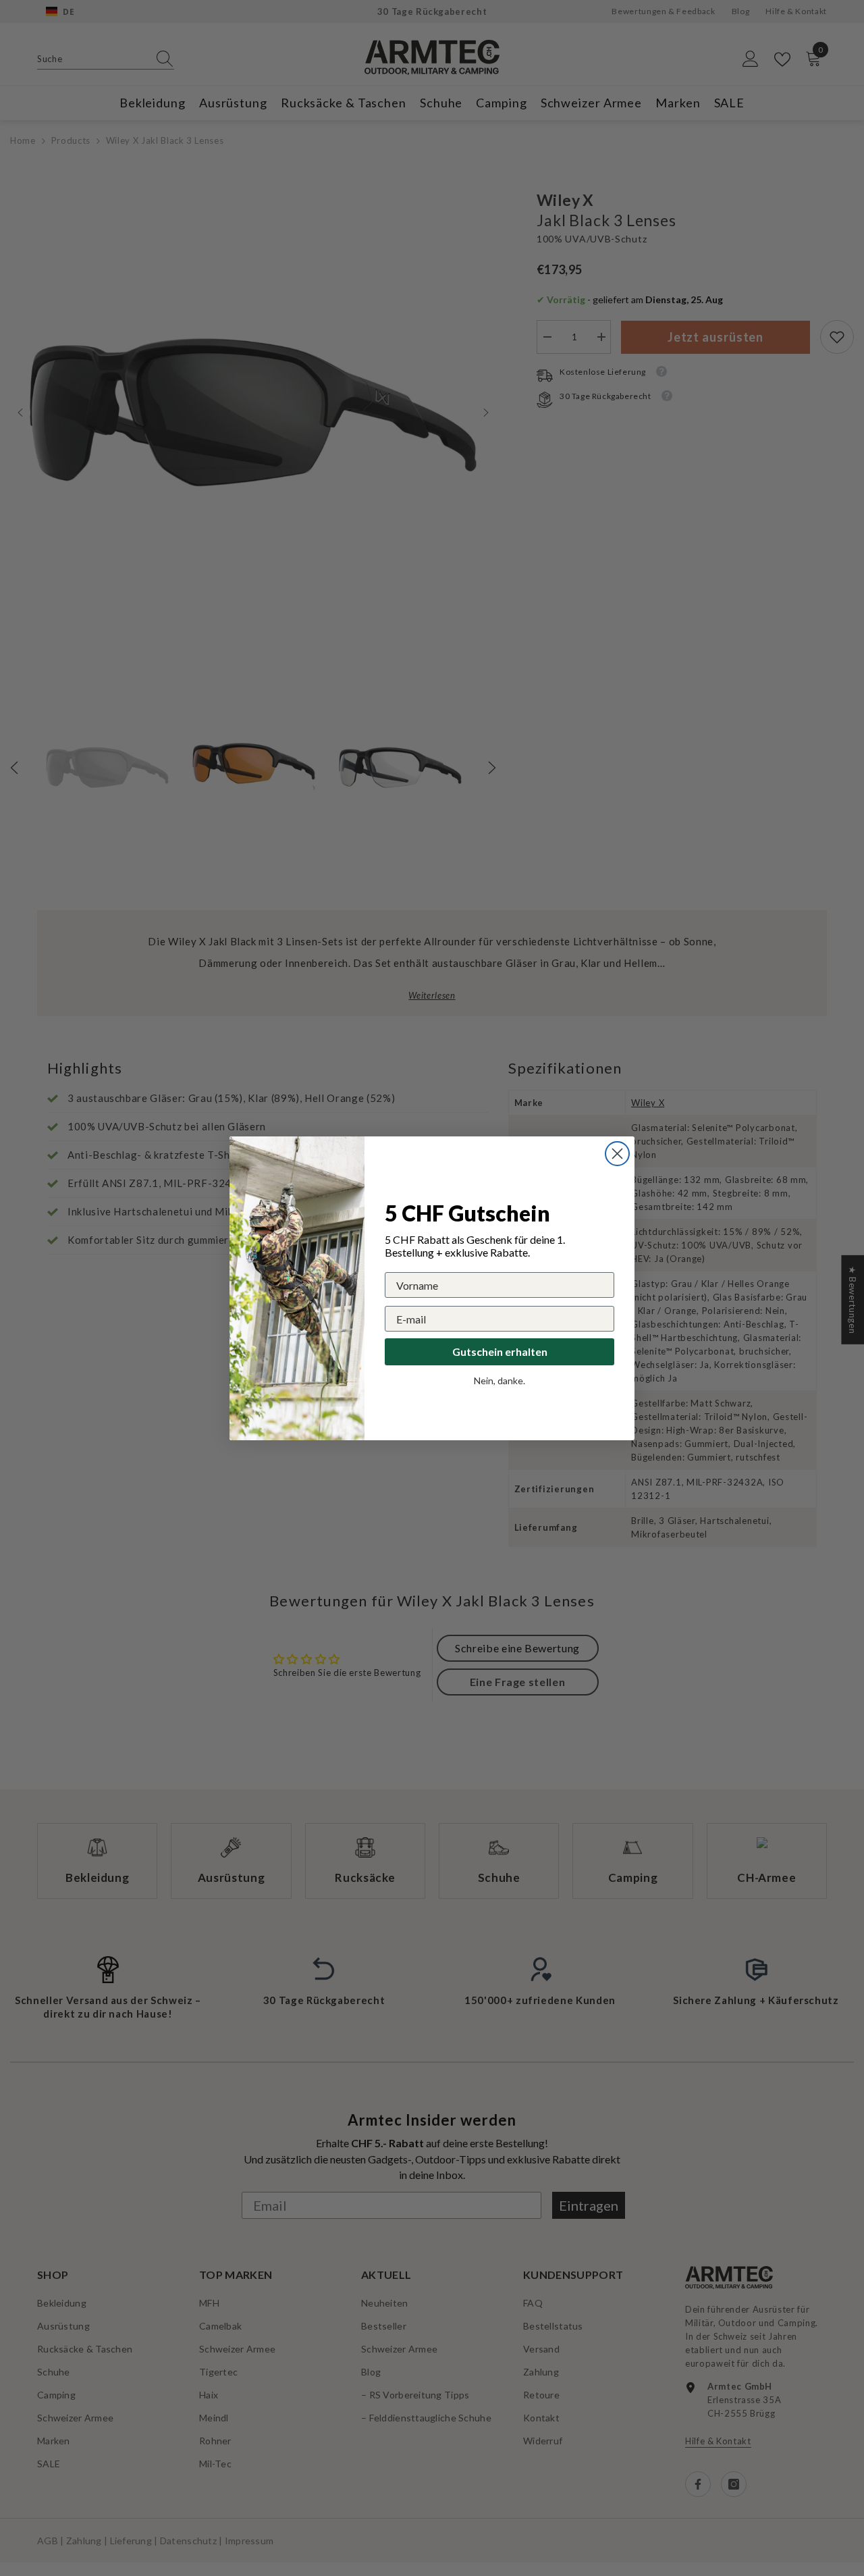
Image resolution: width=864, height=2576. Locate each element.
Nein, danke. (500, 1381)
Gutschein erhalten (500, 1351)
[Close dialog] (617, 1154)
